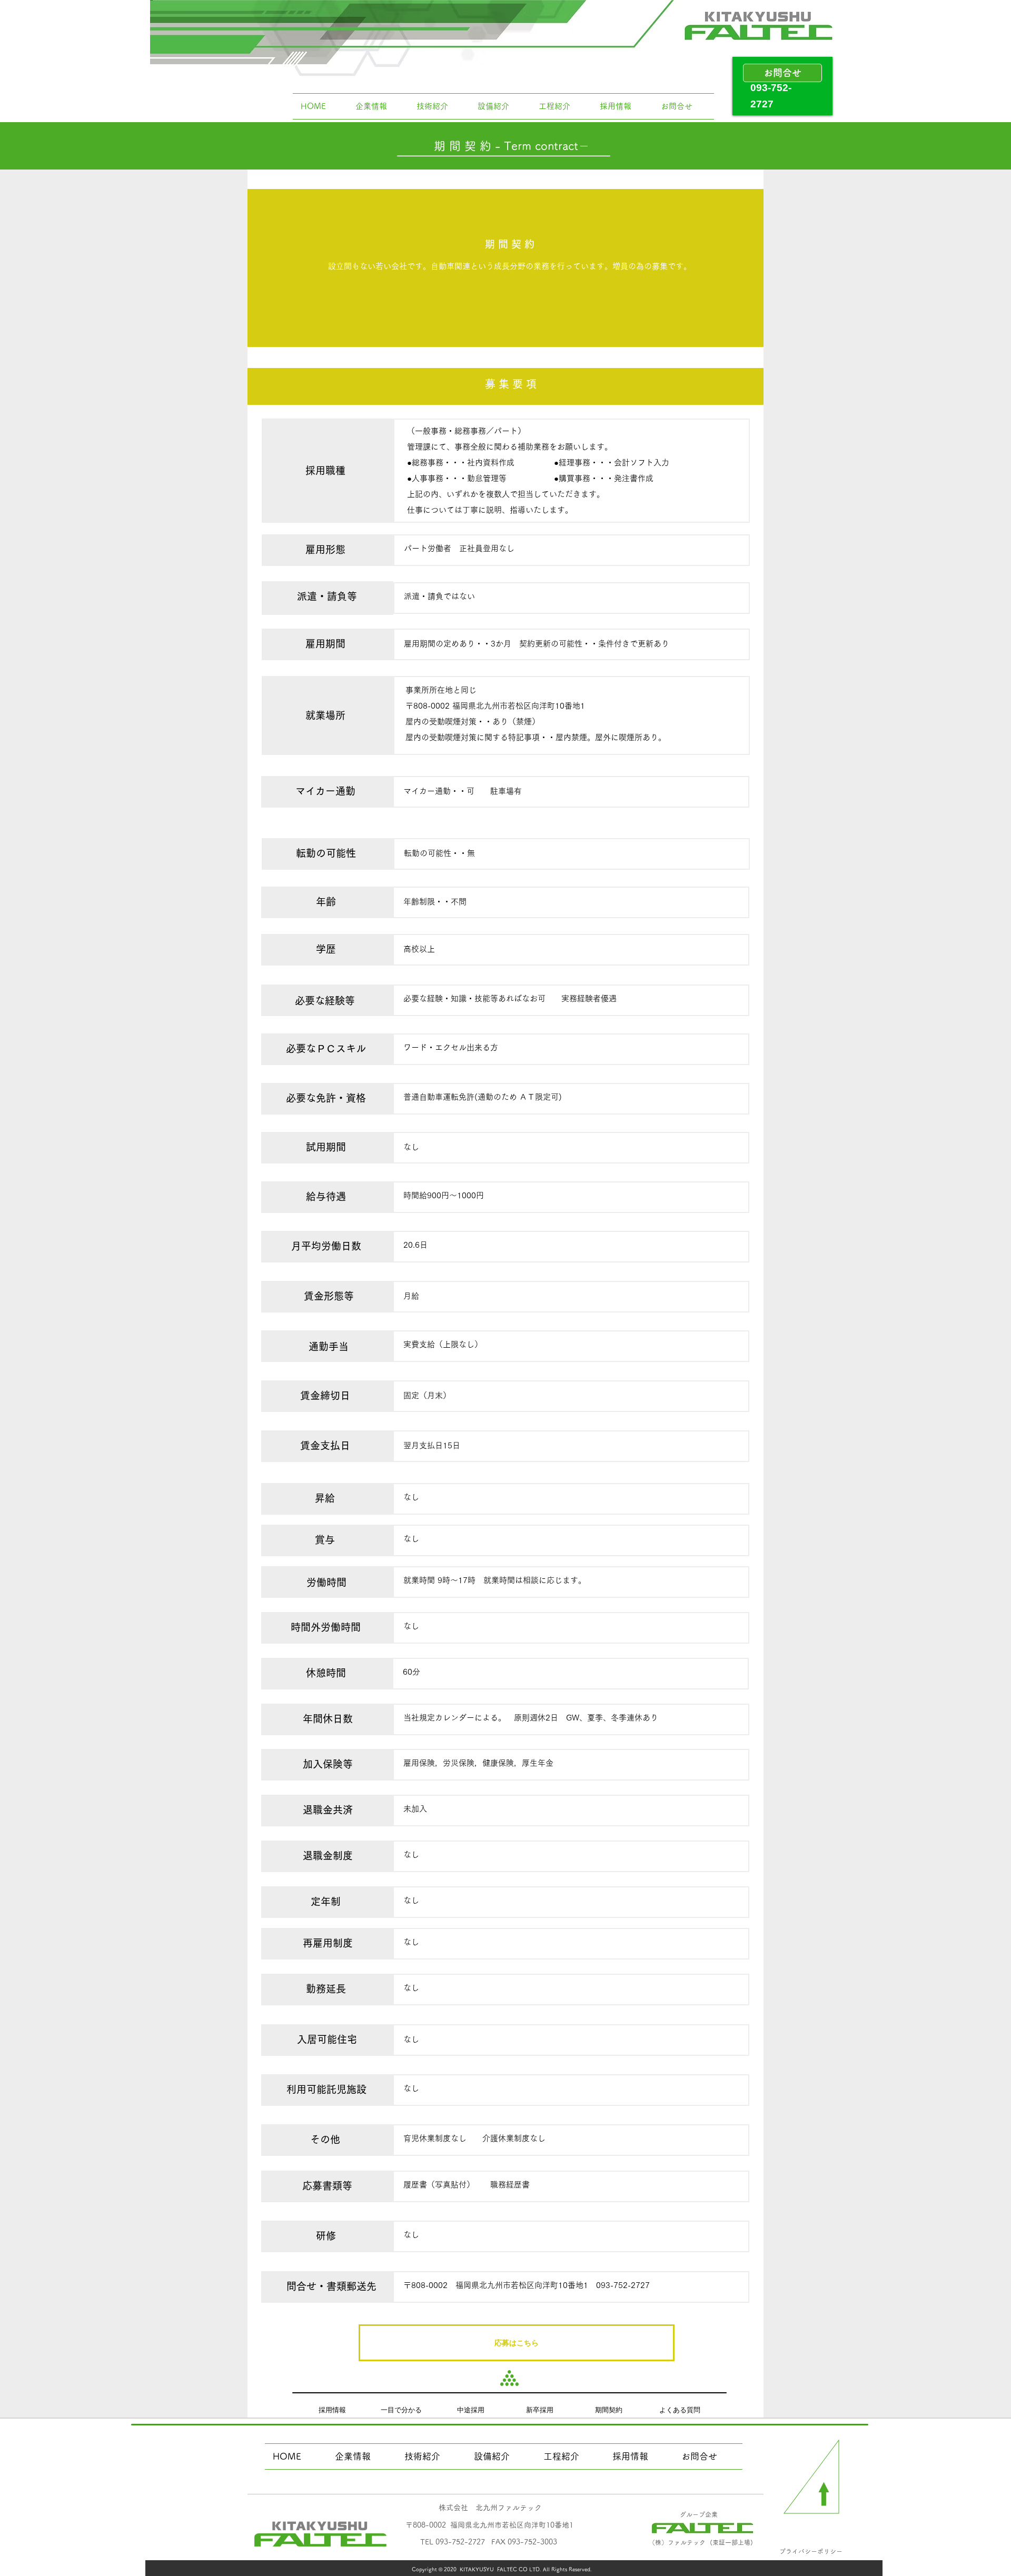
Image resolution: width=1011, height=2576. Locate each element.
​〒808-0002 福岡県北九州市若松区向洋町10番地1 (489, 2525)
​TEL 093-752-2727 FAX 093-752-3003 (489, 2542)
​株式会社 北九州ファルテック (490, 2508)
